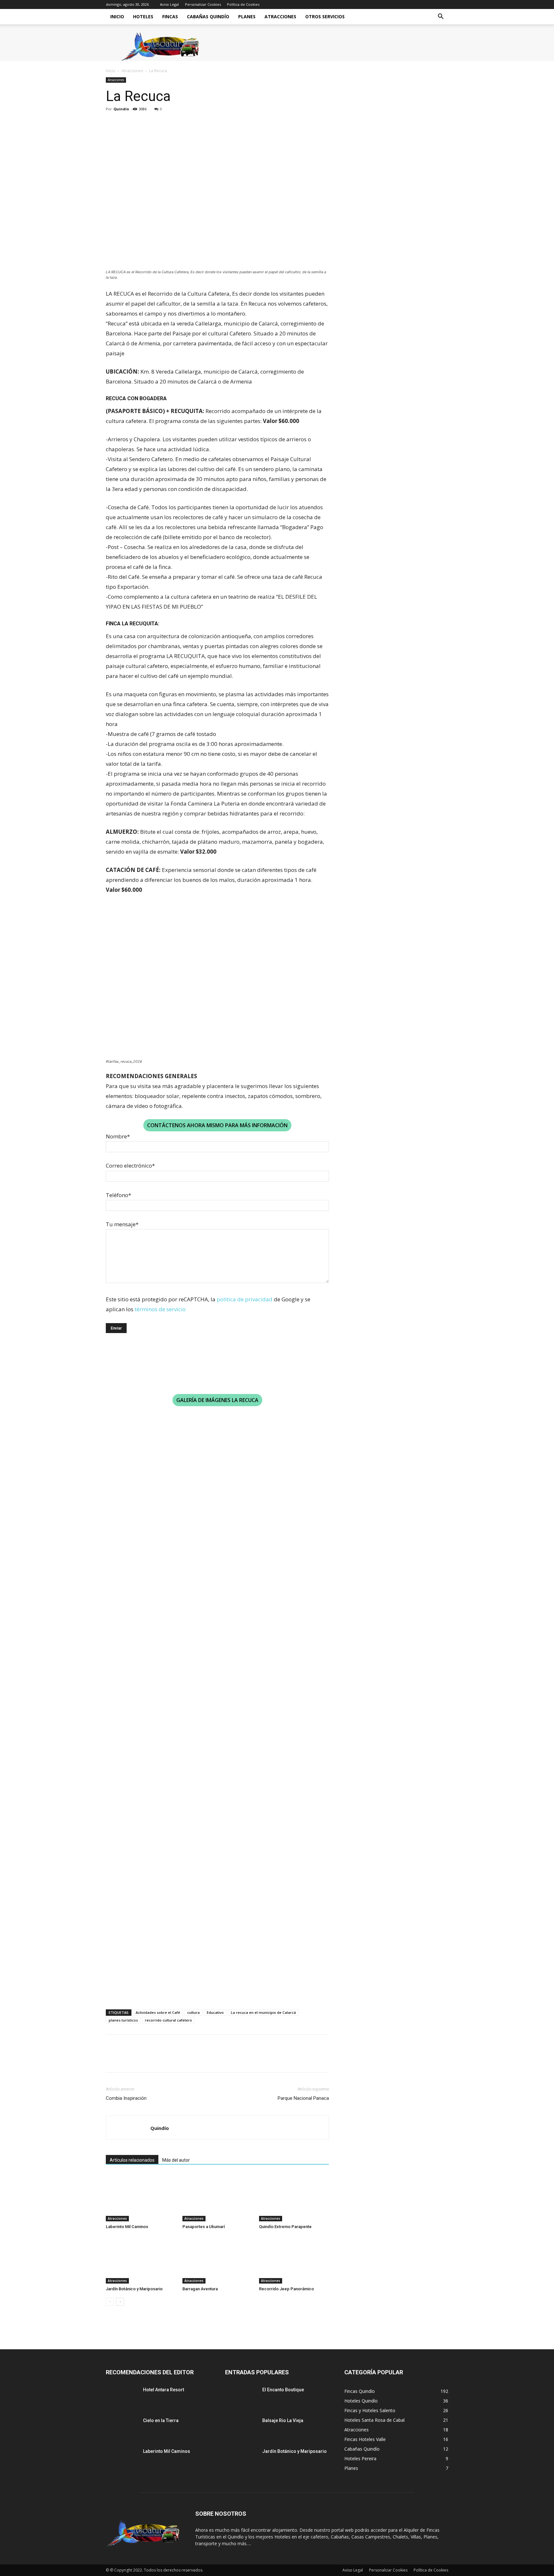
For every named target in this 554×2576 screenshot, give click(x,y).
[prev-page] (110, 2302)
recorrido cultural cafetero (168, 2020)
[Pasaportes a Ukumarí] (217, 2197)
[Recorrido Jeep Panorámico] (294, 2259)
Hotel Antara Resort (164, 2390)
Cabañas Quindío (208, 17)
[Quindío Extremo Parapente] (294, 2197)
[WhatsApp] (156, 123)
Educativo (215, 2012)
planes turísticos (123, 2020)
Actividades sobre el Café (158, 2012)
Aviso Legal (169, 4)
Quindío (121, 109)
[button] (441, 17)
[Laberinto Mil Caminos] (141, 2197)
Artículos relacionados (132, 2160)
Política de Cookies (243, 4)
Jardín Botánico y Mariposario (134, 2289)
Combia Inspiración (126, 2098)
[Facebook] (112, 123)
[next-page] (120, 2302)
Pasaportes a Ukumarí (204, 2227)
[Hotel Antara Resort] (122, 2398)
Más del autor (176, 2160)
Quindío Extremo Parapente (285, 2227)
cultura (193, 2012)
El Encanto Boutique (283, 2390)
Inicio (117, 17)
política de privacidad (245, 1299)
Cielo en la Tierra (161, 2420)
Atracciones (280, 17)
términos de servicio (160, 1309)
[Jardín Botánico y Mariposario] (141, 2259)
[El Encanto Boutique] (241, 2398)
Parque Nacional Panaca (303, 2098)
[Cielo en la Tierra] (122, 2428)
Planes (247, 17)
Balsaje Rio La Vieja (283, 2420)
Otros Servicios (325, 17)
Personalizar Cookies (203, 4)
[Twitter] (127, 123)
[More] (172, 123)
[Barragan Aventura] (217, 2259)
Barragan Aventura (200, 2289)
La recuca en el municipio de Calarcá (263, 2012)
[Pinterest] (142, 123)
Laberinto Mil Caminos (127, 2227)
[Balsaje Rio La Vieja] (241, 2428)
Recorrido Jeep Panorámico (286, 2289)
